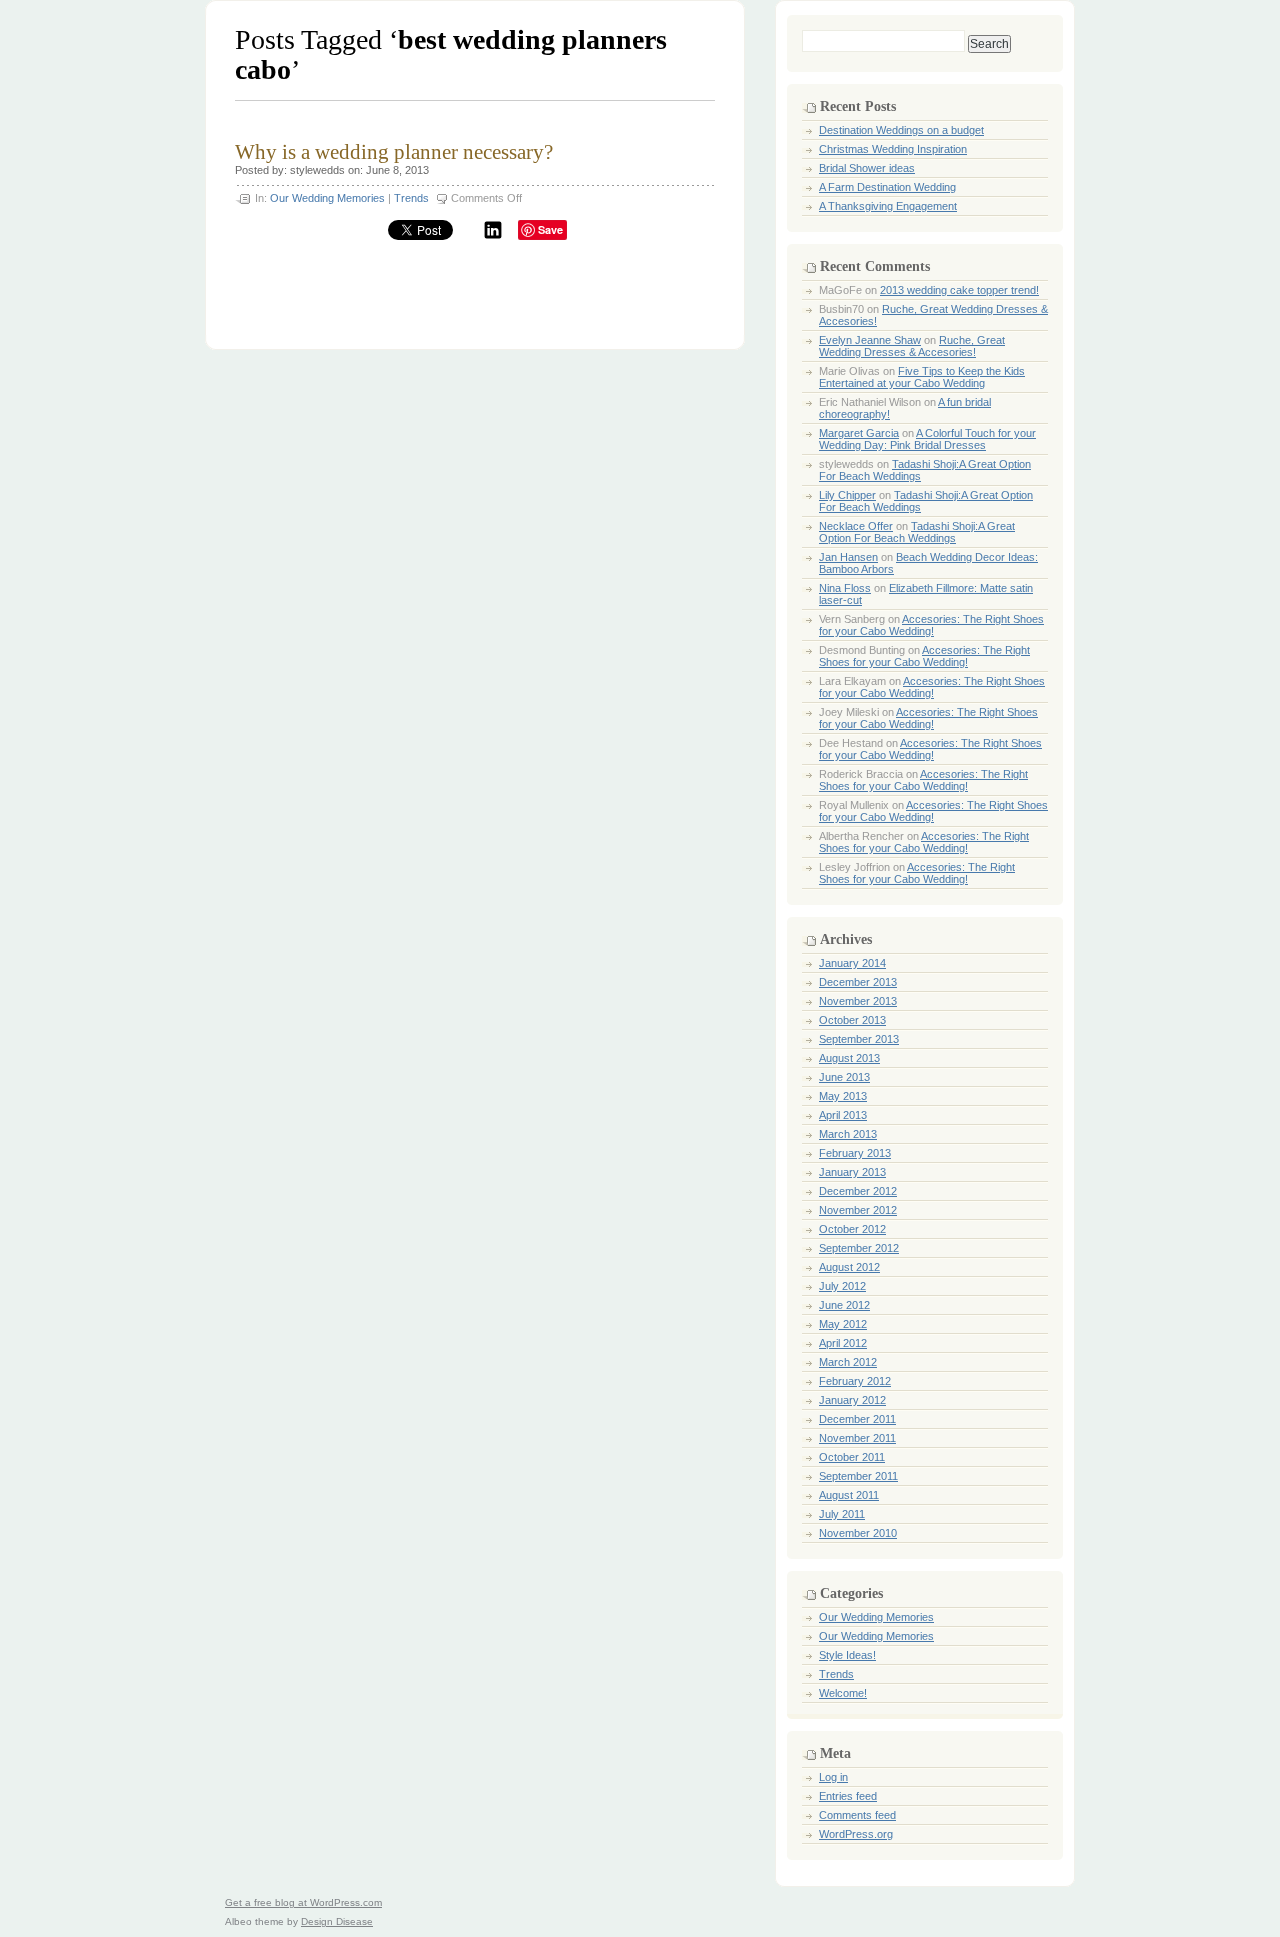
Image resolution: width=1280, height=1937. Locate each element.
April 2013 (843, 1115)
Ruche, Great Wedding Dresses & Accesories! (912, 346)
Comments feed (857, 1815)
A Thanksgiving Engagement (888, 206)
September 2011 (858, 1476)
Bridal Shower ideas (867, 168)
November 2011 (857, 1438)
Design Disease (337, 1921)
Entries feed (848, 1796)
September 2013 (859, 1039)
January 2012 (852, 1400)
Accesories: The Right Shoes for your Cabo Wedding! (931, 625)
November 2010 (858, 1533)
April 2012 (843, 1343)
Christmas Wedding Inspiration (893, 149)
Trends (411, 198)
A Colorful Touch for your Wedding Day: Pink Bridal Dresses (927, 439)
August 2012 (849, 1267)
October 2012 (852, 1229)
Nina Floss (845, 588)
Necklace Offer (856, 526)
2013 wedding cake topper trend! (959, 290)
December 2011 (857, 1419)
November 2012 (858, 1210)
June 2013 (844, 1077)
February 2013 (855, 1153)
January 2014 (852, 963)
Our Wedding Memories (327, 198)
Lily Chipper (847, 495)
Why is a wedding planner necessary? (394, 152)
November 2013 (858, 1001)
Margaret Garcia (859, 433)
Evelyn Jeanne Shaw (870, 340)
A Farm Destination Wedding (887, 187)
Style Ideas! (847, 1655)
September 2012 (859, 1248)
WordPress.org (856, 1834)
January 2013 (852, 1172)
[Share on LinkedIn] (493, 236)
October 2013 (852, 1020)
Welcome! (843, 1693)
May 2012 (843, 1324)
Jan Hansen (848, 557)
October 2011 (852, 1457)
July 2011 (842, 1514)
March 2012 (848, 1362)
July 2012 (842, 1286)
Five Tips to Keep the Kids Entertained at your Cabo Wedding (922, 377)
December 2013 (858, 982)
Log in (833, 1777)
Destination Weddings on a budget (901, 130)
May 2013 (843, 1096)
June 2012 (844, 1305)
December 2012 (858, 1191)
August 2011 (849, 1495)
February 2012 (855, 1381)
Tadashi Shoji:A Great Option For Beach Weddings (917, 532)
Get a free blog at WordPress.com (303, 1902)
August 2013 (849, 1058)
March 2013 (848, 1134)
